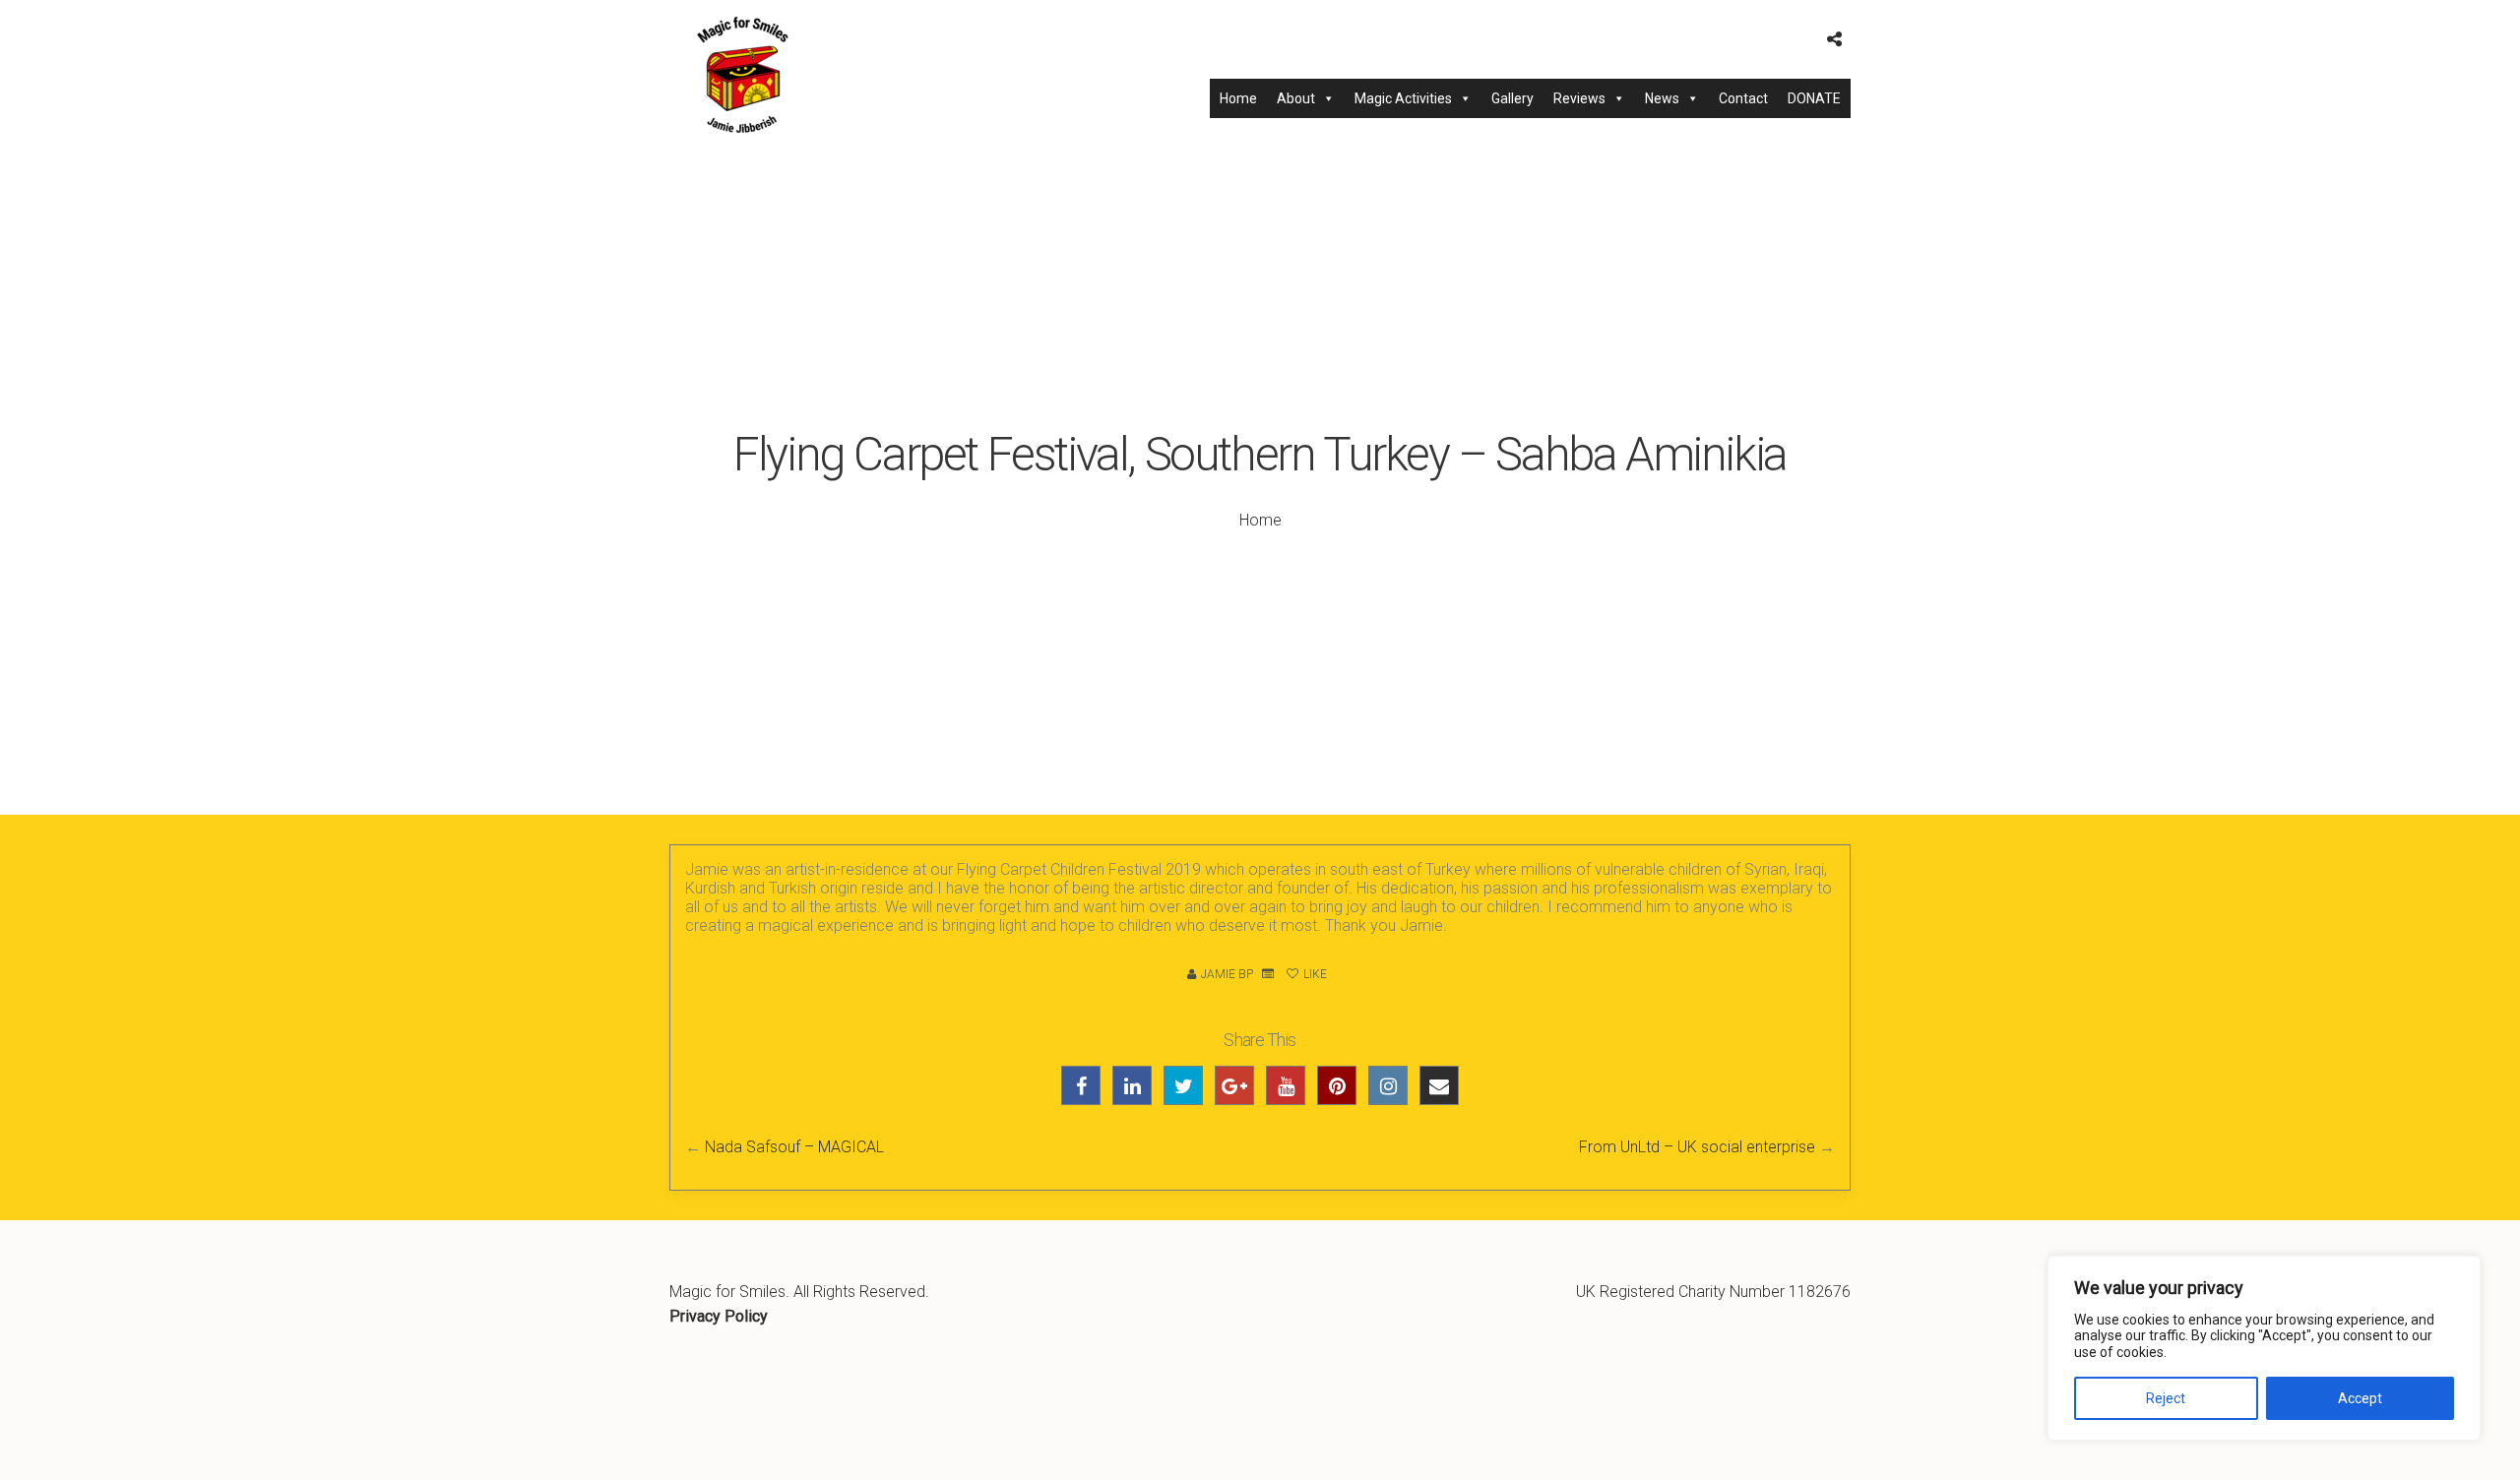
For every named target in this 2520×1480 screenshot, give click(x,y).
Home (1238, 98)
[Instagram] (1388, 1085)
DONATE (1814, 98)
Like (1314, 974)
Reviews (1579, 98)
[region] (2264, 1348)
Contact (1743, 98)
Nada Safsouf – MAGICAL (794, 1147)
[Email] (1439, 1085)
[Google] (1234, 1085)
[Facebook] (1081, 1085)
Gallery (1512, 98)
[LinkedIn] (1132, 1085)
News (1662, 98)
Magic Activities (1403, 98)
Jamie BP (1227, 974)
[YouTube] (1286, 1085)
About (1296, 98)
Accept (2360, 1398)
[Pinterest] (1337, 1085)
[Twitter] (1183, 1085)
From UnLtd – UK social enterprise (1697, 1147)
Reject (2166, 1398)
